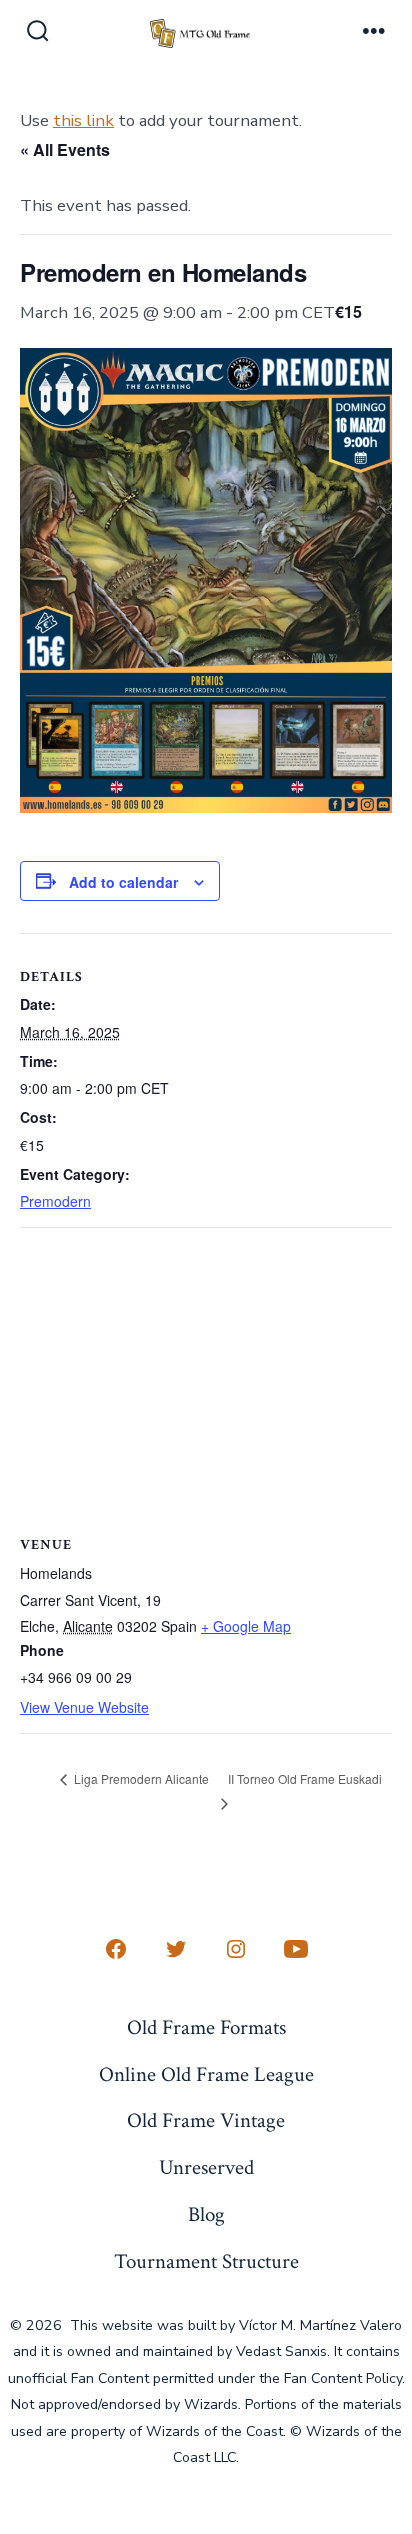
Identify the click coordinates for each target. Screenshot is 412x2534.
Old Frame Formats (206, 2027)
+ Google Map (246, 1626)
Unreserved (206, 2167)
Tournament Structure (206, 2261)
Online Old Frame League (206, 2074)
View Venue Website (84, 1707)
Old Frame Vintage (206, 2120)
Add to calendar (123, 882)
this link (83, 120)
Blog (206, 2214)
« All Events (65, 149)
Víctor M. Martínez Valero (320, 2325)
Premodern (55, 1201)
